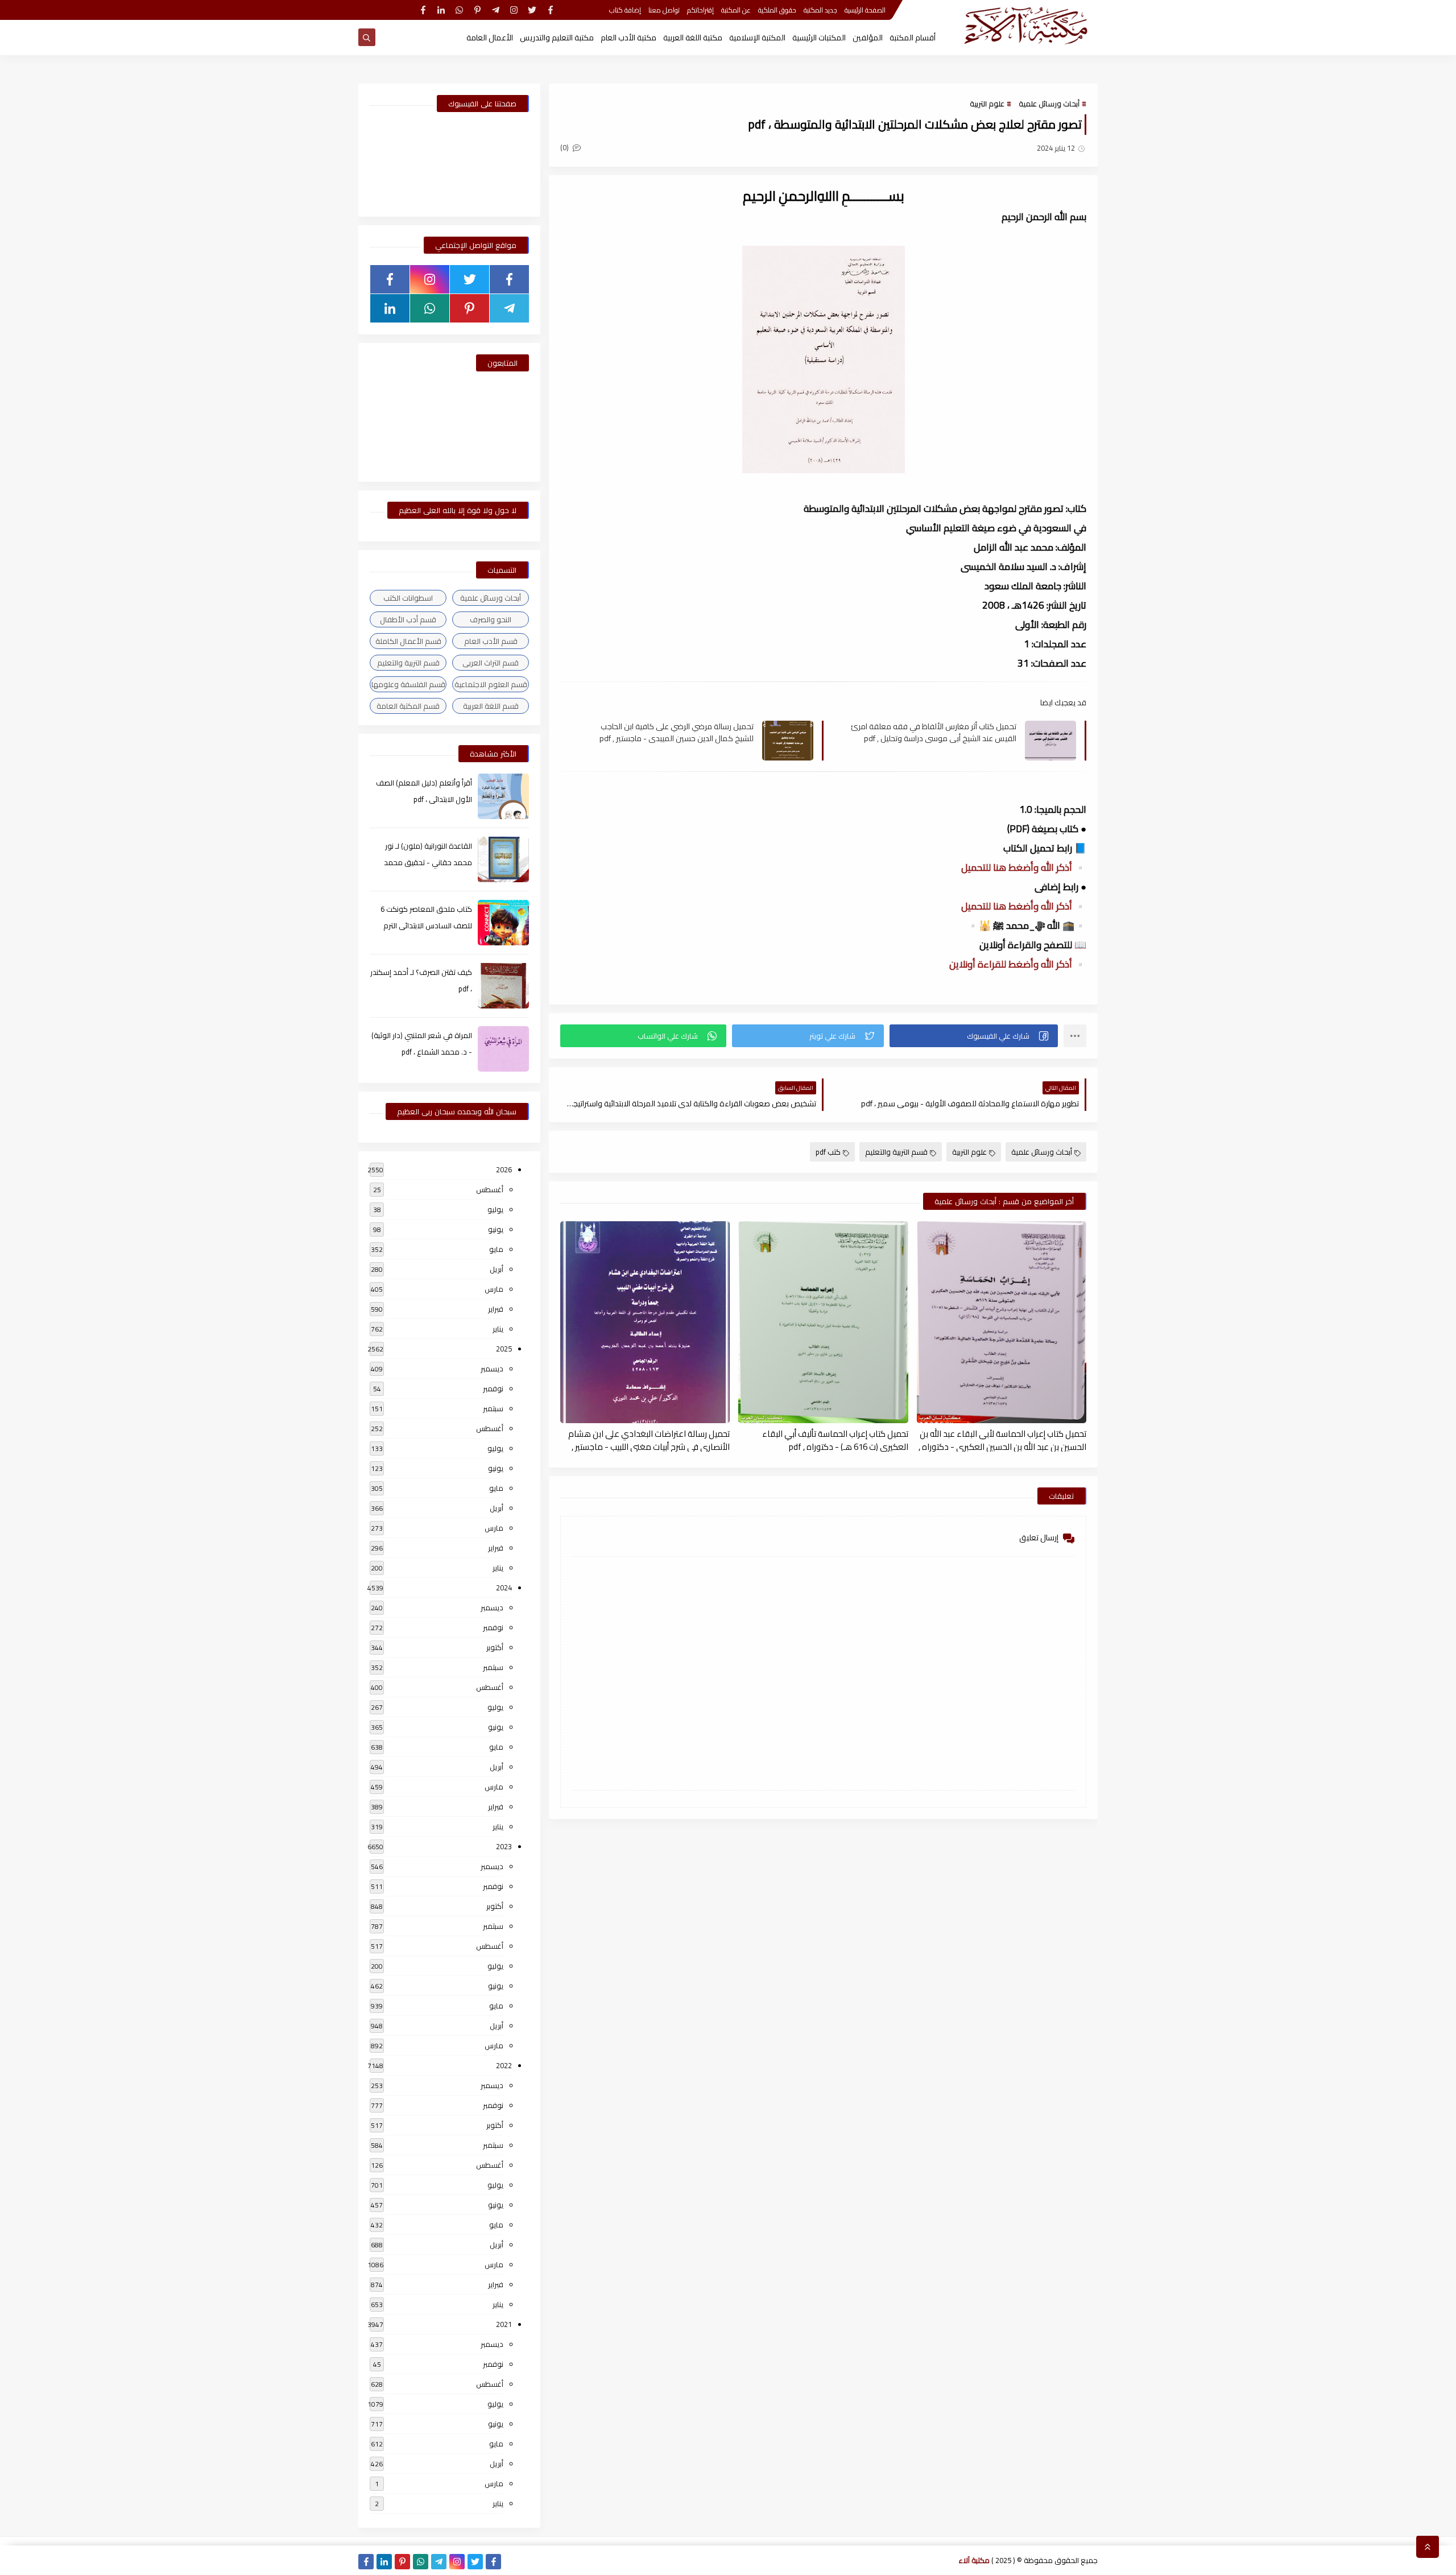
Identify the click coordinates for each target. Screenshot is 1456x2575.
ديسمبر (492, 1369)
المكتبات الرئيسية (819, 38)
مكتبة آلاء (974, 2560)
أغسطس (490, 1189)
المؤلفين (868, 38)
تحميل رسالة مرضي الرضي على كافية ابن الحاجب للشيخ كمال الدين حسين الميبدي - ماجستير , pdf (677, 732)
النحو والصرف (491, 619)
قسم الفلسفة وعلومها (408, 684)
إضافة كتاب (625, 10)
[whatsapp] (459, 10)
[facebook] (550, 10)
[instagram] (514, 10)
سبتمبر (493, 1408)
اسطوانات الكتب (408, 598)
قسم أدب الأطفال (408, 619)
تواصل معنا (664, 10)
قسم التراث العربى (491, 663)
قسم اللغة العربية (491, 706)
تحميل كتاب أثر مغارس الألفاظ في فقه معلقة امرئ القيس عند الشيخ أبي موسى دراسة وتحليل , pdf (934, 732)
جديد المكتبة (820, 10)
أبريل (497, 1269)
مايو (496, 1249)
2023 (504, 1846)
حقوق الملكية (777, 10)
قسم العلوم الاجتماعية (491, 684)
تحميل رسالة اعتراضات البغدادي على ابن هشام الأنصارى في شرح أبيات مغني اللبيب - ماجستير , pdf (649, 1440)
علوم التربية (987, 104)
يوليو (495, 1209)
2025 (504, 1349)
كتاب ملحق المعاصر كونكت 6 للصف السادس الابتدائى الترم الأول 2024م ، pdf (426, 925)
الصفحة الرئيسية (865, 10)
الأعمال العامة (490, 38)
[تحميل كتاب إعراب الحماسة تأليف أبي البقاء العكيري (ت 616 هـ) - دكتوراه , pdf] (823, 1322)
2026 (504, 1169)
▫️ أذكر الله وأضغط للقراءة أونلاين (1018, 964)
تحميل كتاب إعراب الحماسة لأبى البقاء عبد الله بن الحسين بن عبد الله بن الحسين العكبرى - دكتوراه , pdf (1002, 1440)
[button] (974, 1036)
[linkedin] (441, 10)
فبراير (496, 1309)
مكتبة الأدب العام (628, 38)
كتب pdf (828, 1152)
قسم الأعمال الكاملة (408, 641)
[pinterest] (477, 10)
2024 (504, 1588)
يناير (498, 1329)
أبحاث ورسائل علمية (1049, 104)
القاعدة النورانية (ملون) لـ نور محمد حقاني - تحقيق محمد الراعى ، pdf (428, 862)
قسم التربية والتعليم (896, 1152)
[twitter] (532, 10)
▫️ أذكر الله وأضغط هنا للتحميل (1024, 867)
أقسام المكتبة (913, 38)
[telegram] (496, 10)
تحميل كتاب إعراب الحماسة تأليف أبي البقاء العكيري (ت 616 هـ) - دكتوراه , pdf (835, 1440)
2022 (504, 2065)
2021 (504, 2324)
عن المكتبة (736, 10)
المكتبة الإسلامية (757, 38)
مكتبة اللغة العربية (693, 38)
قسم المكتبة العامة (408, 706)
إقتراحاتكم (700, 10)
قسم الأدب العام (491, 641)
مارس (494, 1289)
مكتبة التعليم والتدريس (557, 38)
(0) (565, 147)
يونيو (496, 1229)
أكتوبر (495, 1647)
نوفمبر (493, 1388)
